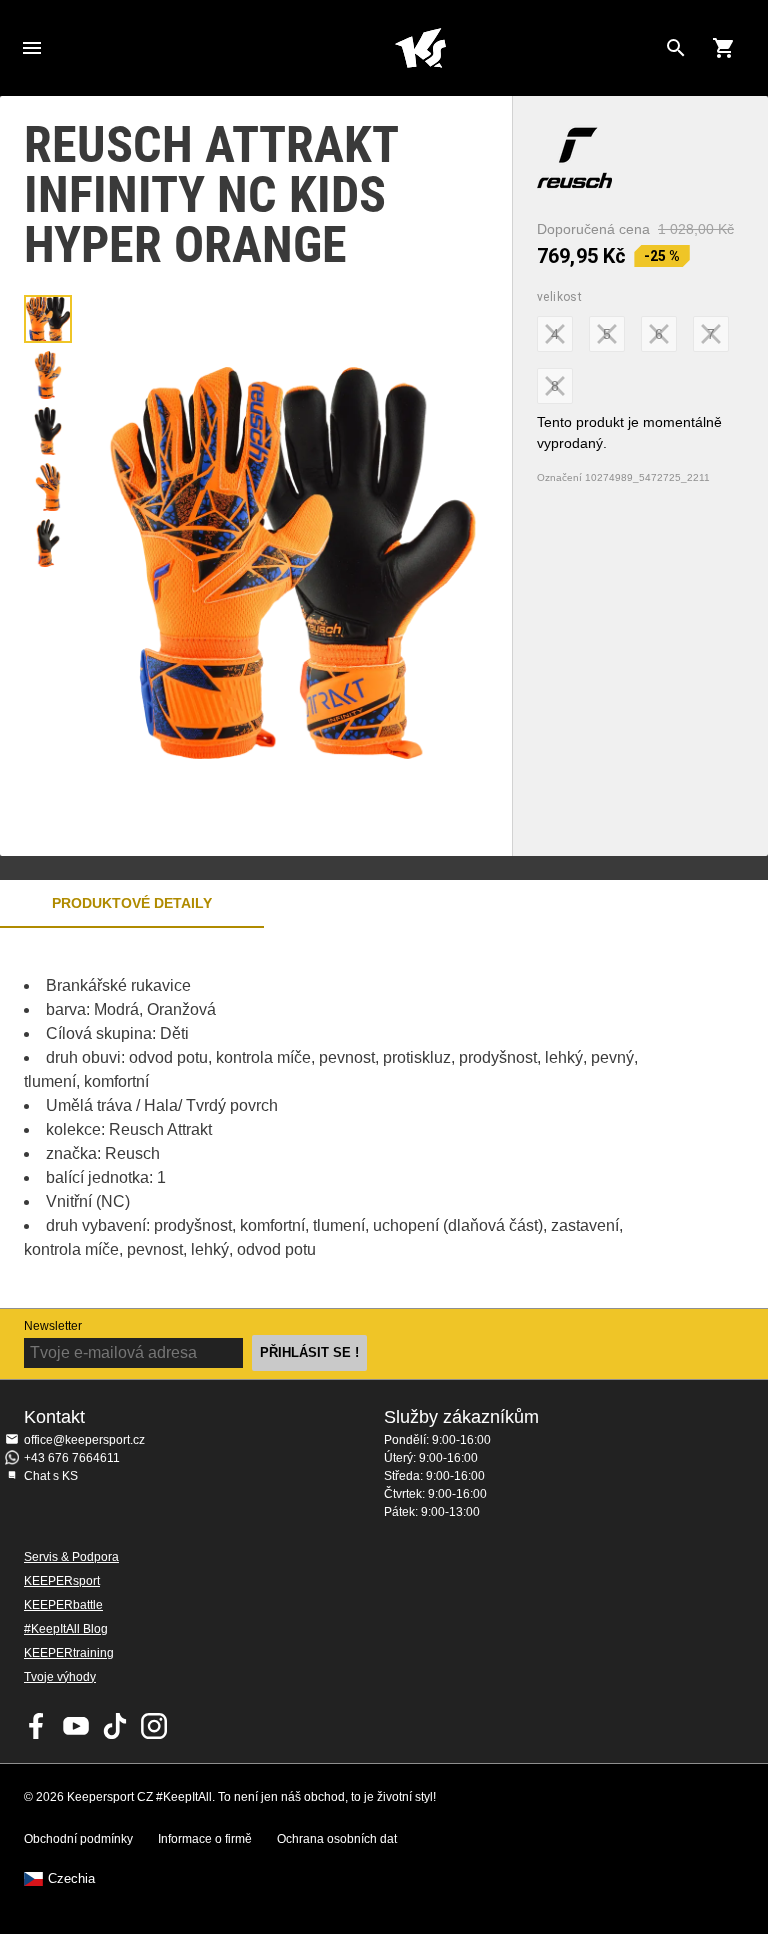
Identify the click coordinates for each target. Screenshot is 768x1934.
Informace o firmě (205, 1839)
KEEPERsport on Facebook (37, 1726)
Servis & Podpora (71, 1557)
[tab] (48, 319)
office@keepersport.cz (84, 1440)
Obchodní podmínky (78, 1839)
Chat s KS (51, 1476)
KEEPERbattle (63, 1605)
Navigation (32, 48)
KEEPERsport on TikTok (115, 1726)
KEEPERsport (62, 1581)
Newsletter (53, 1326)
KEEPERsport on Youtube (76, 1726)
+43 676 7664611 (72, 1458)
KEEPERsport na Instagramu (154, 1726)
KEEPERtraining (69, 1653)
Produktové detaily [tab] (132, 903)
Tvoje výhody (60, 1677)
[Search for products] (676, 48)
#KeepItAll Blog (66, 1629)
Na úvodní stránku (420, 48)
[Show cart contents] (724, 48)
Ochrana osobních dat (337, 1839)
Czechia (71, 1879)
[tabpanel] (350, 1118)
